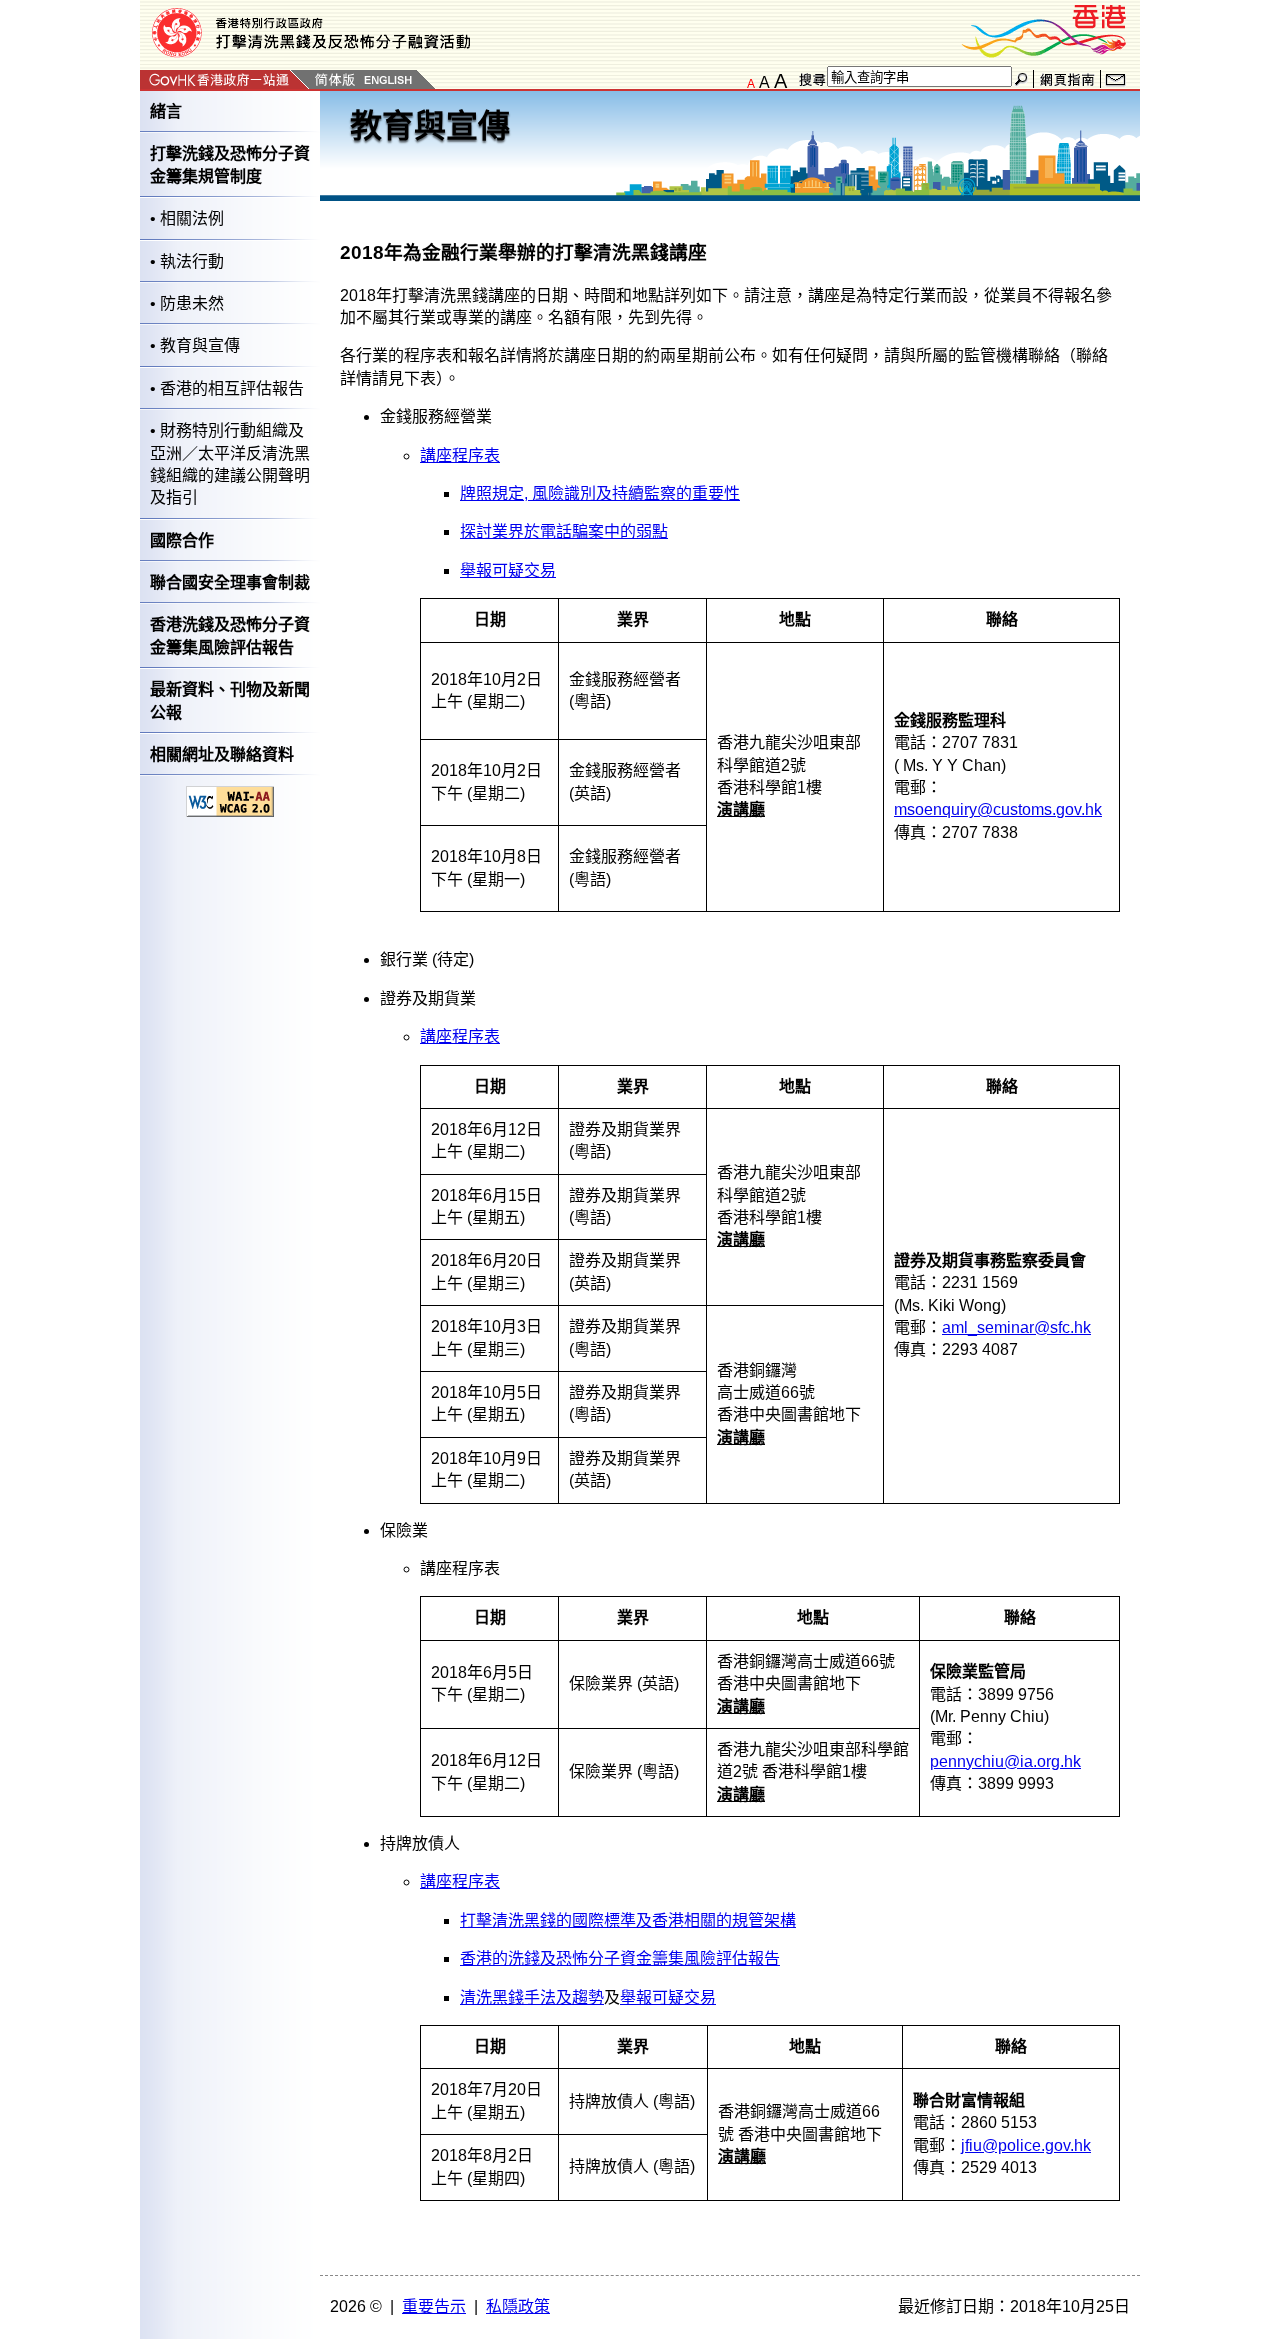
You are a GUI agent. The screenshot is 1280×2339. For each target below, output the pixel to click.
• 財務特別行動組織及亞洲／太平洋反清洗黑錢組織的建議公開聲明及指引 (230, 464)
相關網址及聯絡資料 (222, 754)
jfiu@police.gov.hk (1026, 2145)
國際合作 (182, 540)
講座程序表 (460, 455)
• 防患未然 (187, 303)
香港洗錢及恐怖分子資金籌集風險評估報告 (230, 635)
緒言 (166, 111)
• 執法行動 (187, 261)
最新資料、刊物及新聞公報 (230, 700)
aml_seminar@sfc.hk (1016, 1327)
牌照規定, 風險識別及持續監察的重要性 (600, 493)
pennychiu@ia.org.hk (1005, 1761)
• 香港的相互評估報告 (227, 388)
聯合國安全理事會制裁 (230, 582)
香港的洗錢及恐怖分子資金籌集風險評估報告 (620, 1958)
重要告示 (434, 2306)
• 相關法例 (187, 218)
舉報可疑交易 (508, 570)
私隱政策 (518, 2306)
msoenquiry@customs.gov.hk (998, 809)
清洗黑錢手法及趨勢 (532, 1997)
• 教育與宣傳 (195, 345)
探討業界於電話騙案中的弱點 (564, 531)
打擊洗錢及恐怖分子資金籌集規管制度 (230, 164)
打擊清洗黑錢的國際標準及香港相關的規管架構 (628, 1920)
